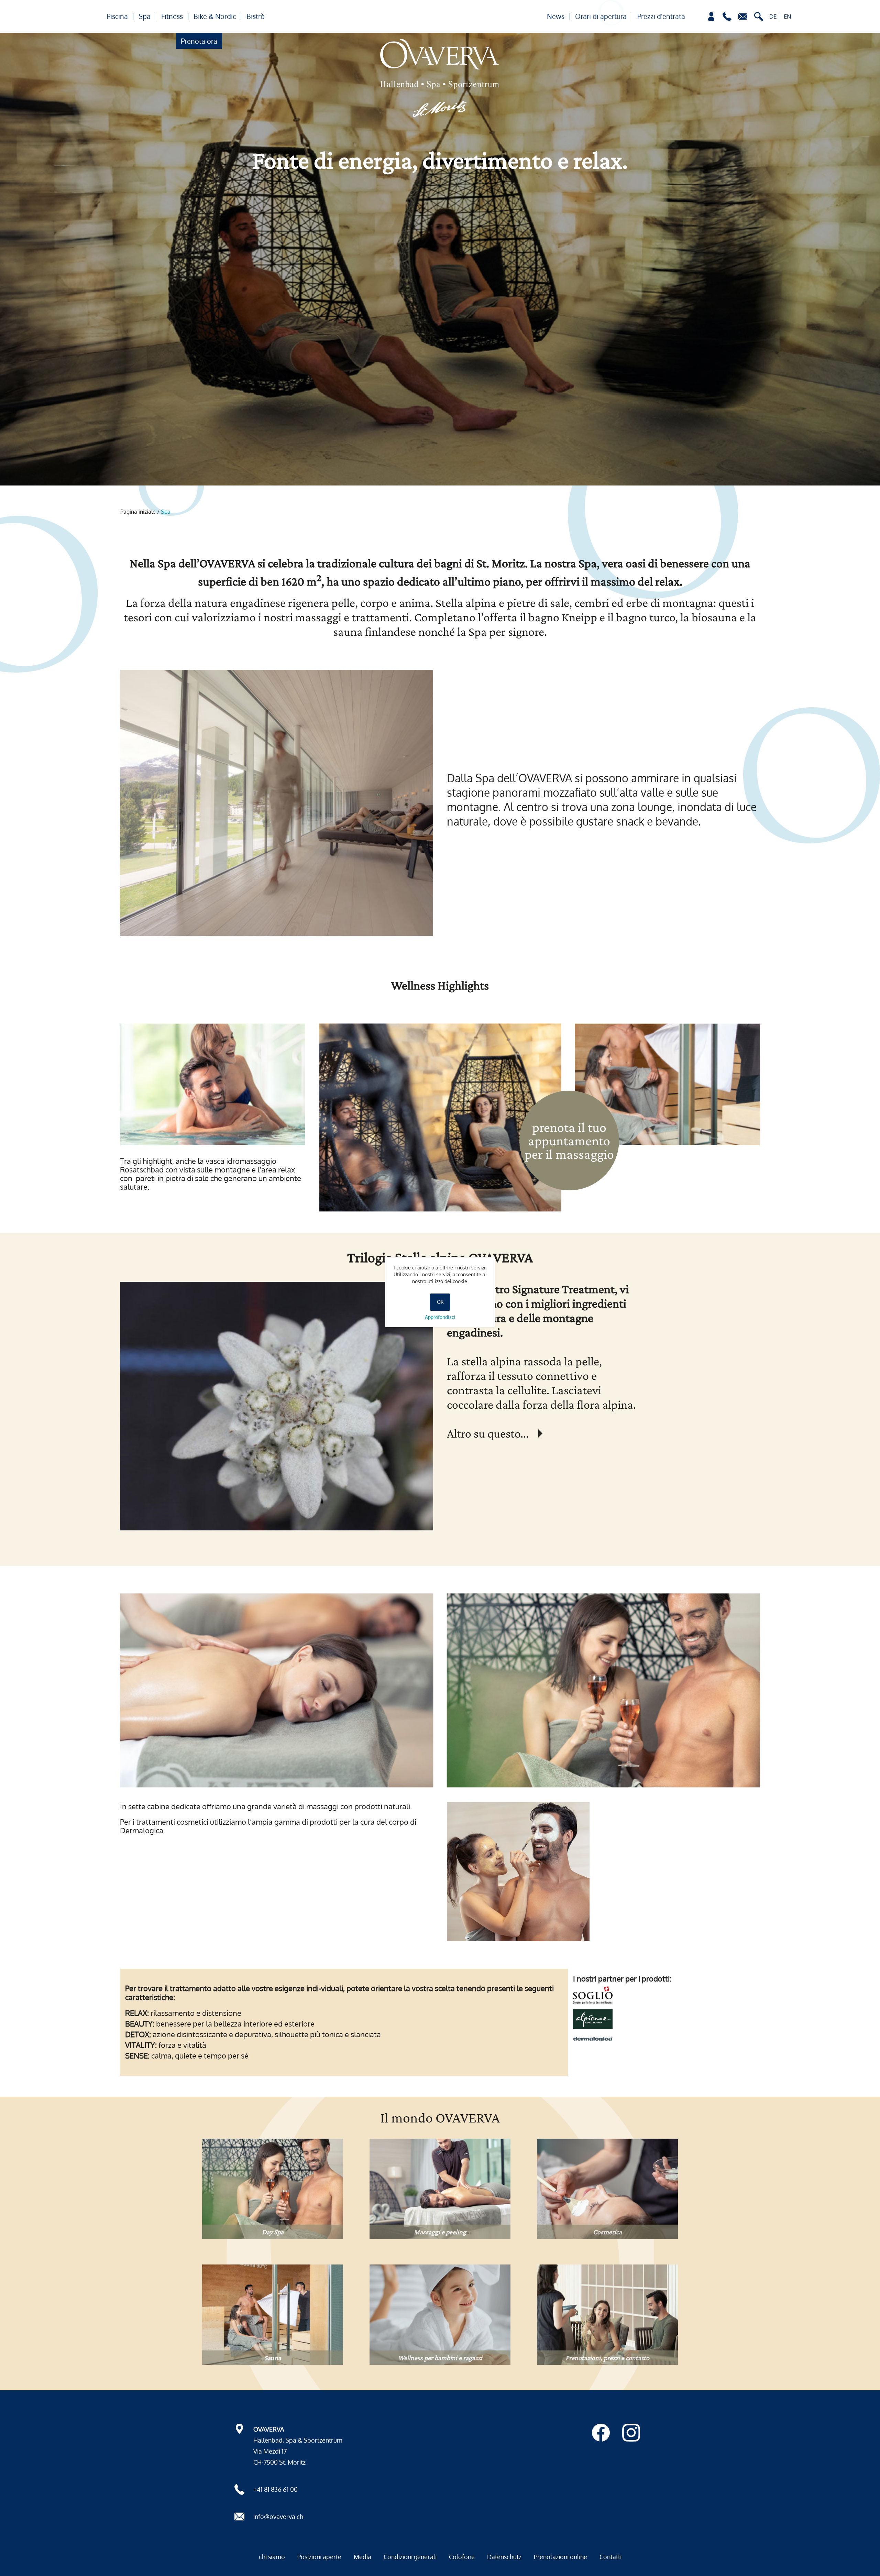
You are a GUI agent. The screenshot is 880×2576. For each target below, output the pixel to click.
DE (773, 16)
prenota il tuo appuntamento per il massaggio (569, 1141)
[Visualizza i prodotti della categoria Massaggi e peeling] (440, 2189)
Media (362, 2557)
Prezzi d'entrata (661, 16)
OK (440, 1302)
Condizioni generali (410, 2557)
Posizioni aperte (319, 2557)
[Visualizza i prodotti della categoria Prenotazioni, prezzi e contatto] (607, 2315)
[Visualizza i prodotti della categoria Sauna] (273, 2315)
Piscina (117, 16)
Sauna (273, 2358)
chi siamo (272, 2557)
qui (546, 1433)
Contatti (610, 2557)
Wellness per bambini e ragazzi (440, 2358)
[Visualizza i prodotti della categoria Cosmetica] (607, 2189)
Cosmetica (607, 2232)
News (556, 16)
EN (788, 16)
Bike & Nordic (215, 16)
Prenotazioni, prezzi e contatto (607, 2358)
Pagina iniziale (138, 512)
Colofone (462, 2557)
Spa (145, 16)
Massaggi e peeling (440, 2232)
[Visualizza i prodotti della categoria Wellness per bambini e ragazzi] (440, 2315)
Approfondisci (440, 1317)
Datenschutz (504, 2557)
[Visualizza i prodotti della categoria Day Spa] (273, 2189)
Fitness (172, 16)
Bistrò (256, 16)
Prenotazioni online (560, 2557)
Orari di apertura (601, 16)
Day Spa (273, 2232)
